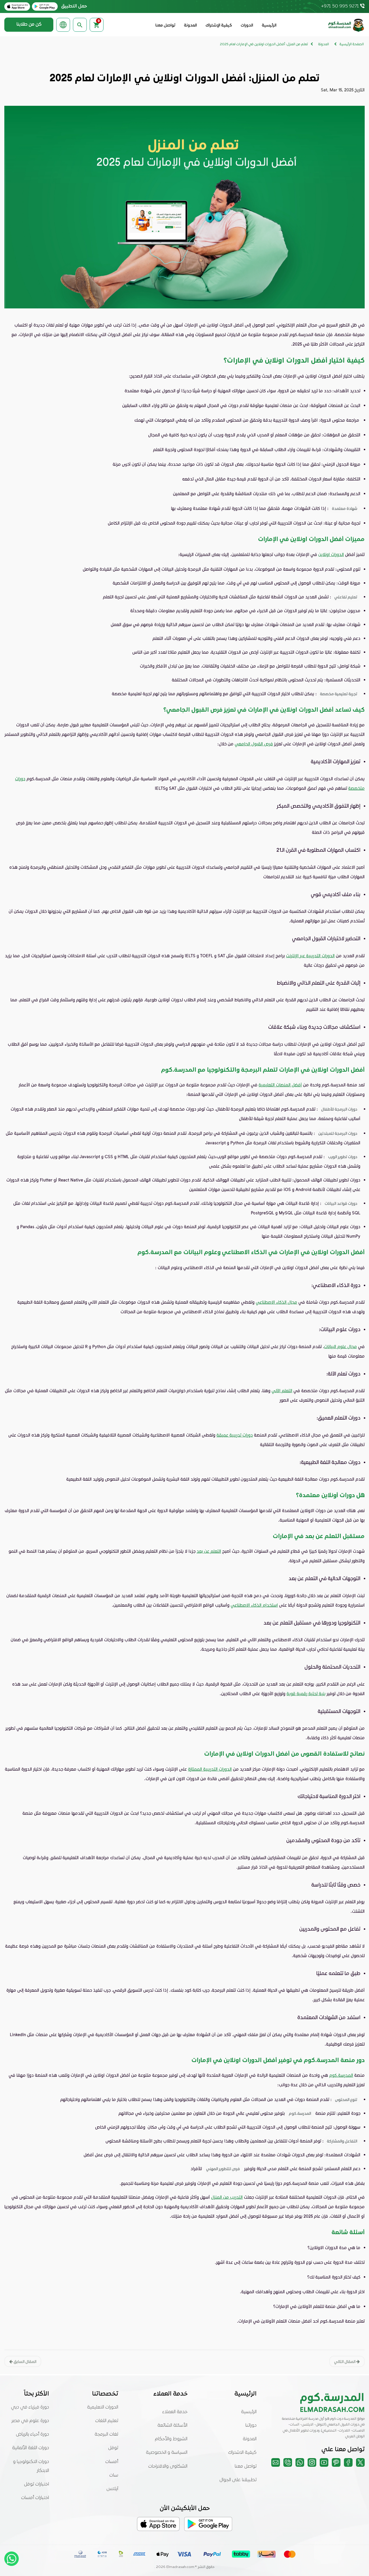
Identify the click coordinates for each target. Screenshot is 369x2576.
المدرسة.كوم (341, 2075)
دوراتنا (251, 2426)
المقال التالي (345, 2361)
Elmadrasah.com (180, 2567)
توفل (113, 2448)
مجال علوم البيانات (340, 1346)
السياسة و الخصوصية (167, 2453)
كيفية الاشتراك (242, 2453)
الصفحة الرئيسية (352, 44)
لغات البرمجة (106, 2434)
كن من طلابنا (29, 25)
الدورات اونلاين (331, 554)
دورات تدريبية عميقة (235, 1435)
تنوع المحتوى (346, 2099)
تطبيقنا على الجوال (238, 2480)
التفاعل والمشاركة (342, 2141)
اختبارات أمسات (35, 2498)
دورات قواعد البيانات (341, 1203)
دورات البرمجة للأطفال (339, 1109)
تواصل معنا (165, 26)
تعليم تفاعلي (346, 597)
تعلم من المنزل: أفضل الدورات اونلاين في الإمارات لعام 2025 (264, 44)
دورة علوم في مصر (30, 2421)
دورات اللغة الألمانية (31, 2448)
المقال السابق (25, 2361)
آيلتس (112, 2489)
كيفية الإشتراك (219, 26)
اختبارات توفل (36, 2484)
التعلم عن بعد (209, 1551)
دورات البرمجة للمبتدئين (338, 1133)
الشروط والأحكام (171, 2439)
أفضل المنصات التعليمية (280, 1085)
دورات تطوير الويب (343, 1157)
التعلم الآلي (282, 1390)
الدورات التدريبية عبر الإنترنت (310, 956)
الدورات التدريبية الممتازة (210, 1769)
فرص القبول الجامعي (254, 744)
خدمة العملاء (175, 2412)
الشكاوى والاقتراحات (168, 2466)
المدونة (190, 26)
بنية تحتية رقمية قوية (306, 1693)
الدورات (247, 26)
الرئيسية (269, 26)
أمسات (112, 2462)
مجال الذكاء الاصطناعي (276, 1302)
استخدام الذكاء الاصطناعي (254, 1605)
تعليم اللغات (107, 2421)
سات (114, 2475)
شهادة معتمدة (344, 508)
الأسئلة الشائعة (172, 2426)
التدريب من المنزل (227, 2197)
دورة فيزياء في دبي (30, 2407)
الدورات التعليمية (103, 2407)
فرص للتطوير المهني (223, 2169)
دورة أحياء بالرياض (32, 2434)
